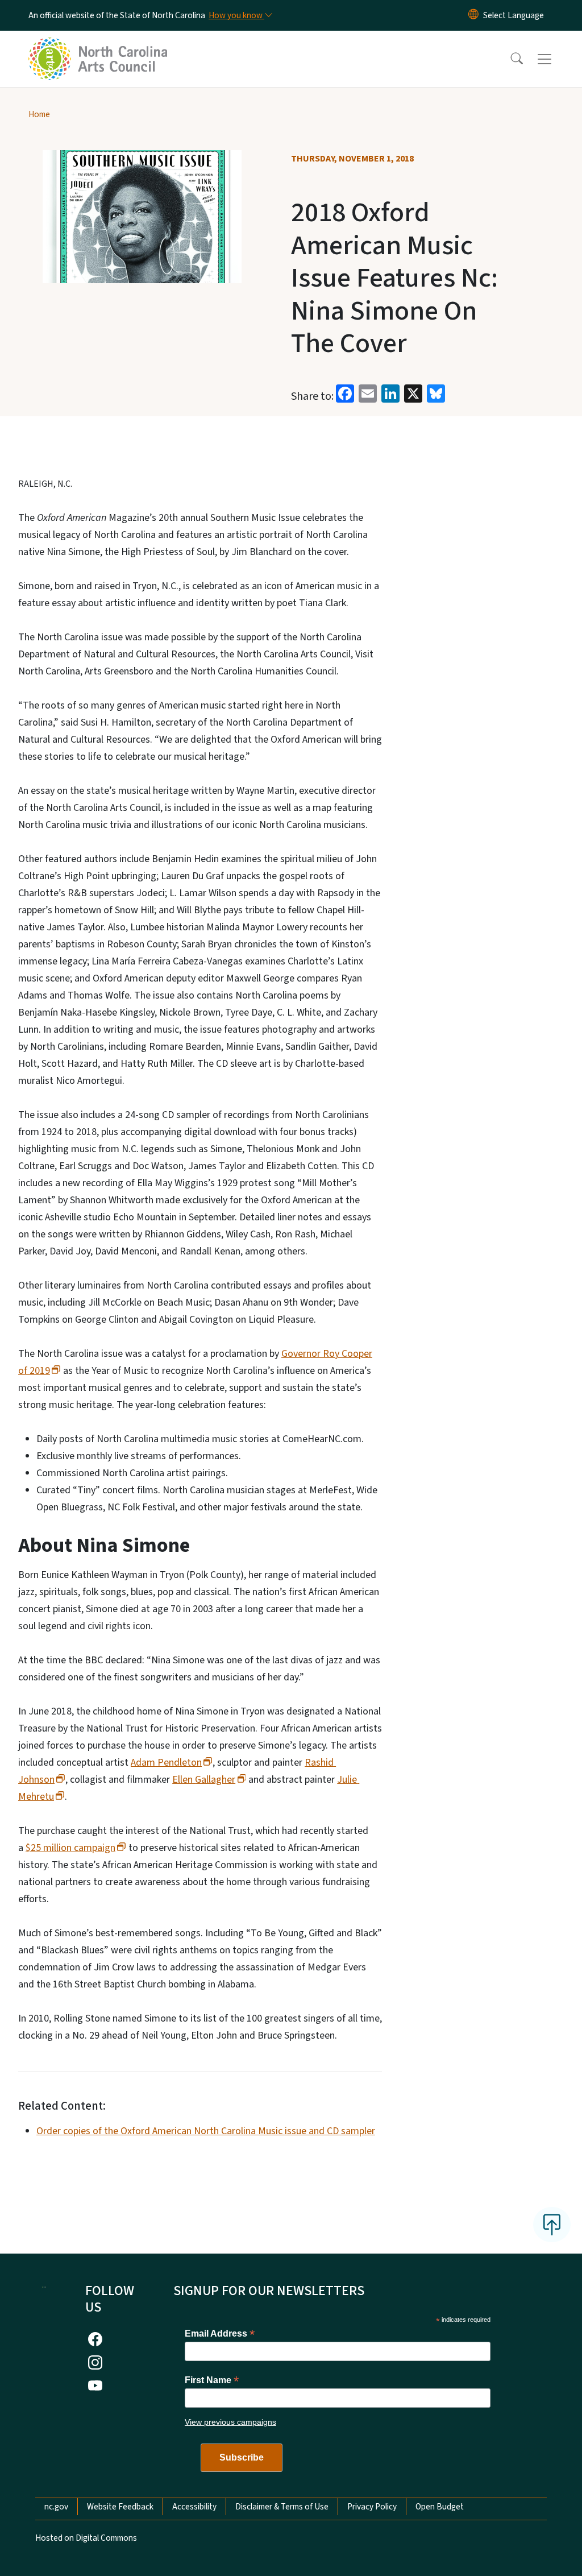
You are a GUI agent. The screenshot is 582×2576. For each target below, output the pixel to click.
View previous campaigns (230, 2422)
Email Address (220, 2333)
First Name (212, 2380)
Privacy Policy (372, 2507)
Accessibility (194, 2507)
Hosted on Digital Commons (86, 2538)
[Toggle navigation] (555, 59)
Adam (166, 1763)
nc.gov (56, 2507)
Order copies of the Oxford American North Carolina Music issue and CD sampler (206, 2131)
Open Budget (440, 2507)
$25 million (70, 1848)
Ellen (204, 1780)
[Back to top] (552, 2225)
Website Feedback (120, 2507)
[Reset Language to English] (473, 15)
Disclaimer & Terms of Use (282, 2507)
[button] (509, 59)
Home (39, 114)
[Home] (99, 46)
